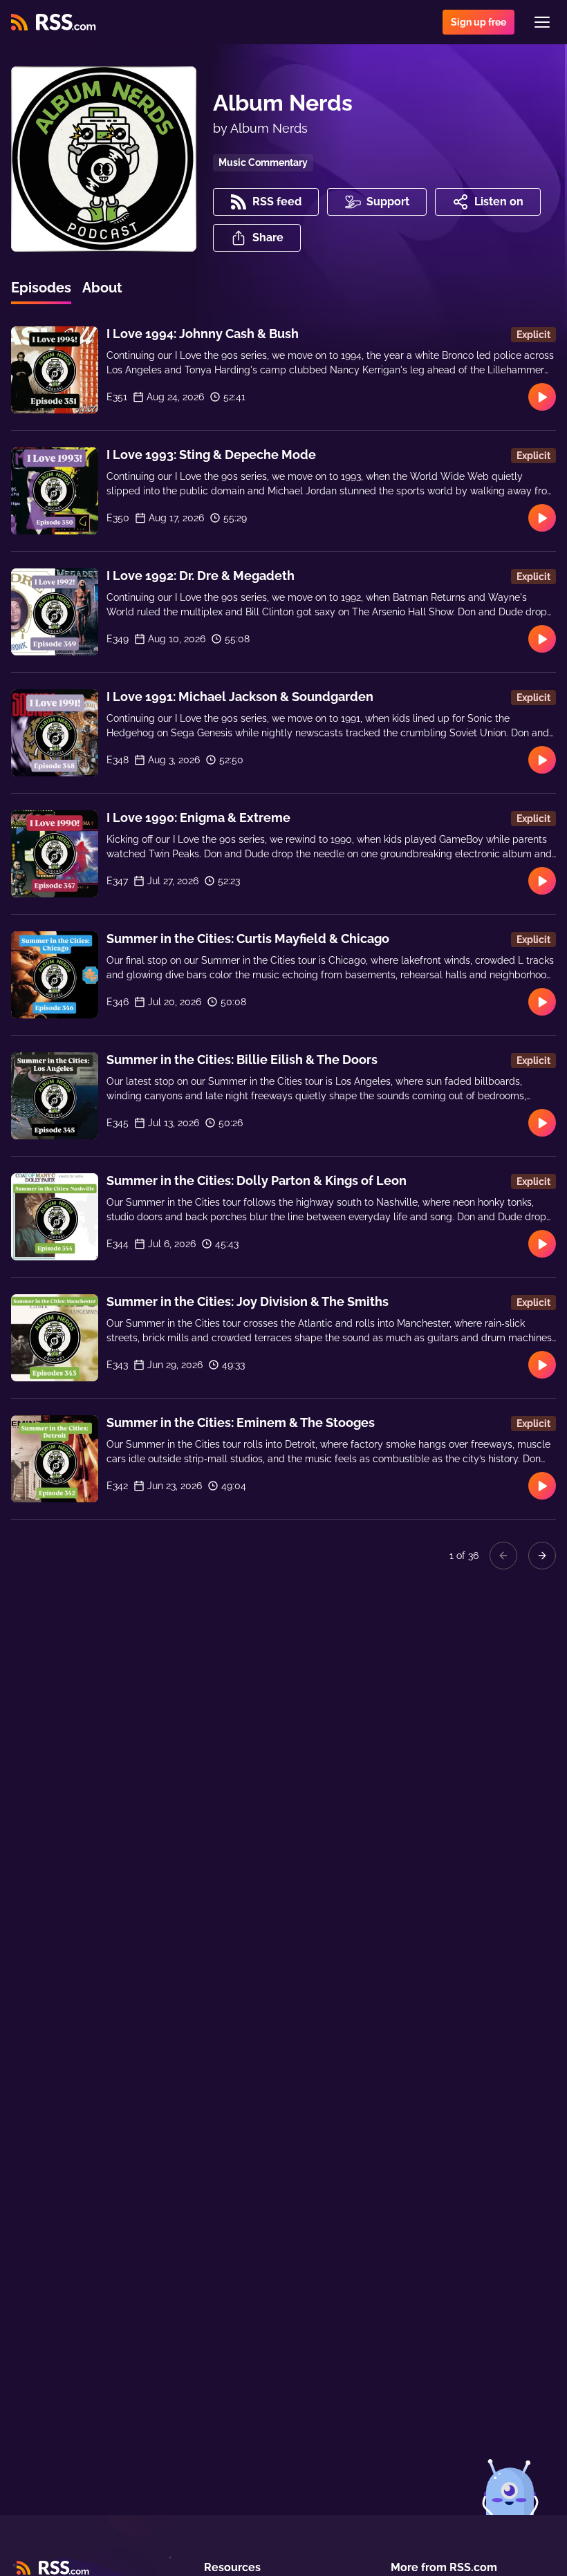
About (102, 288)
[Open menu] (542, 22)
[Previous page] (503, 1556)
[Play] (542, 397)
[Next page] (542, 1556)
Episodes (41, 288)
